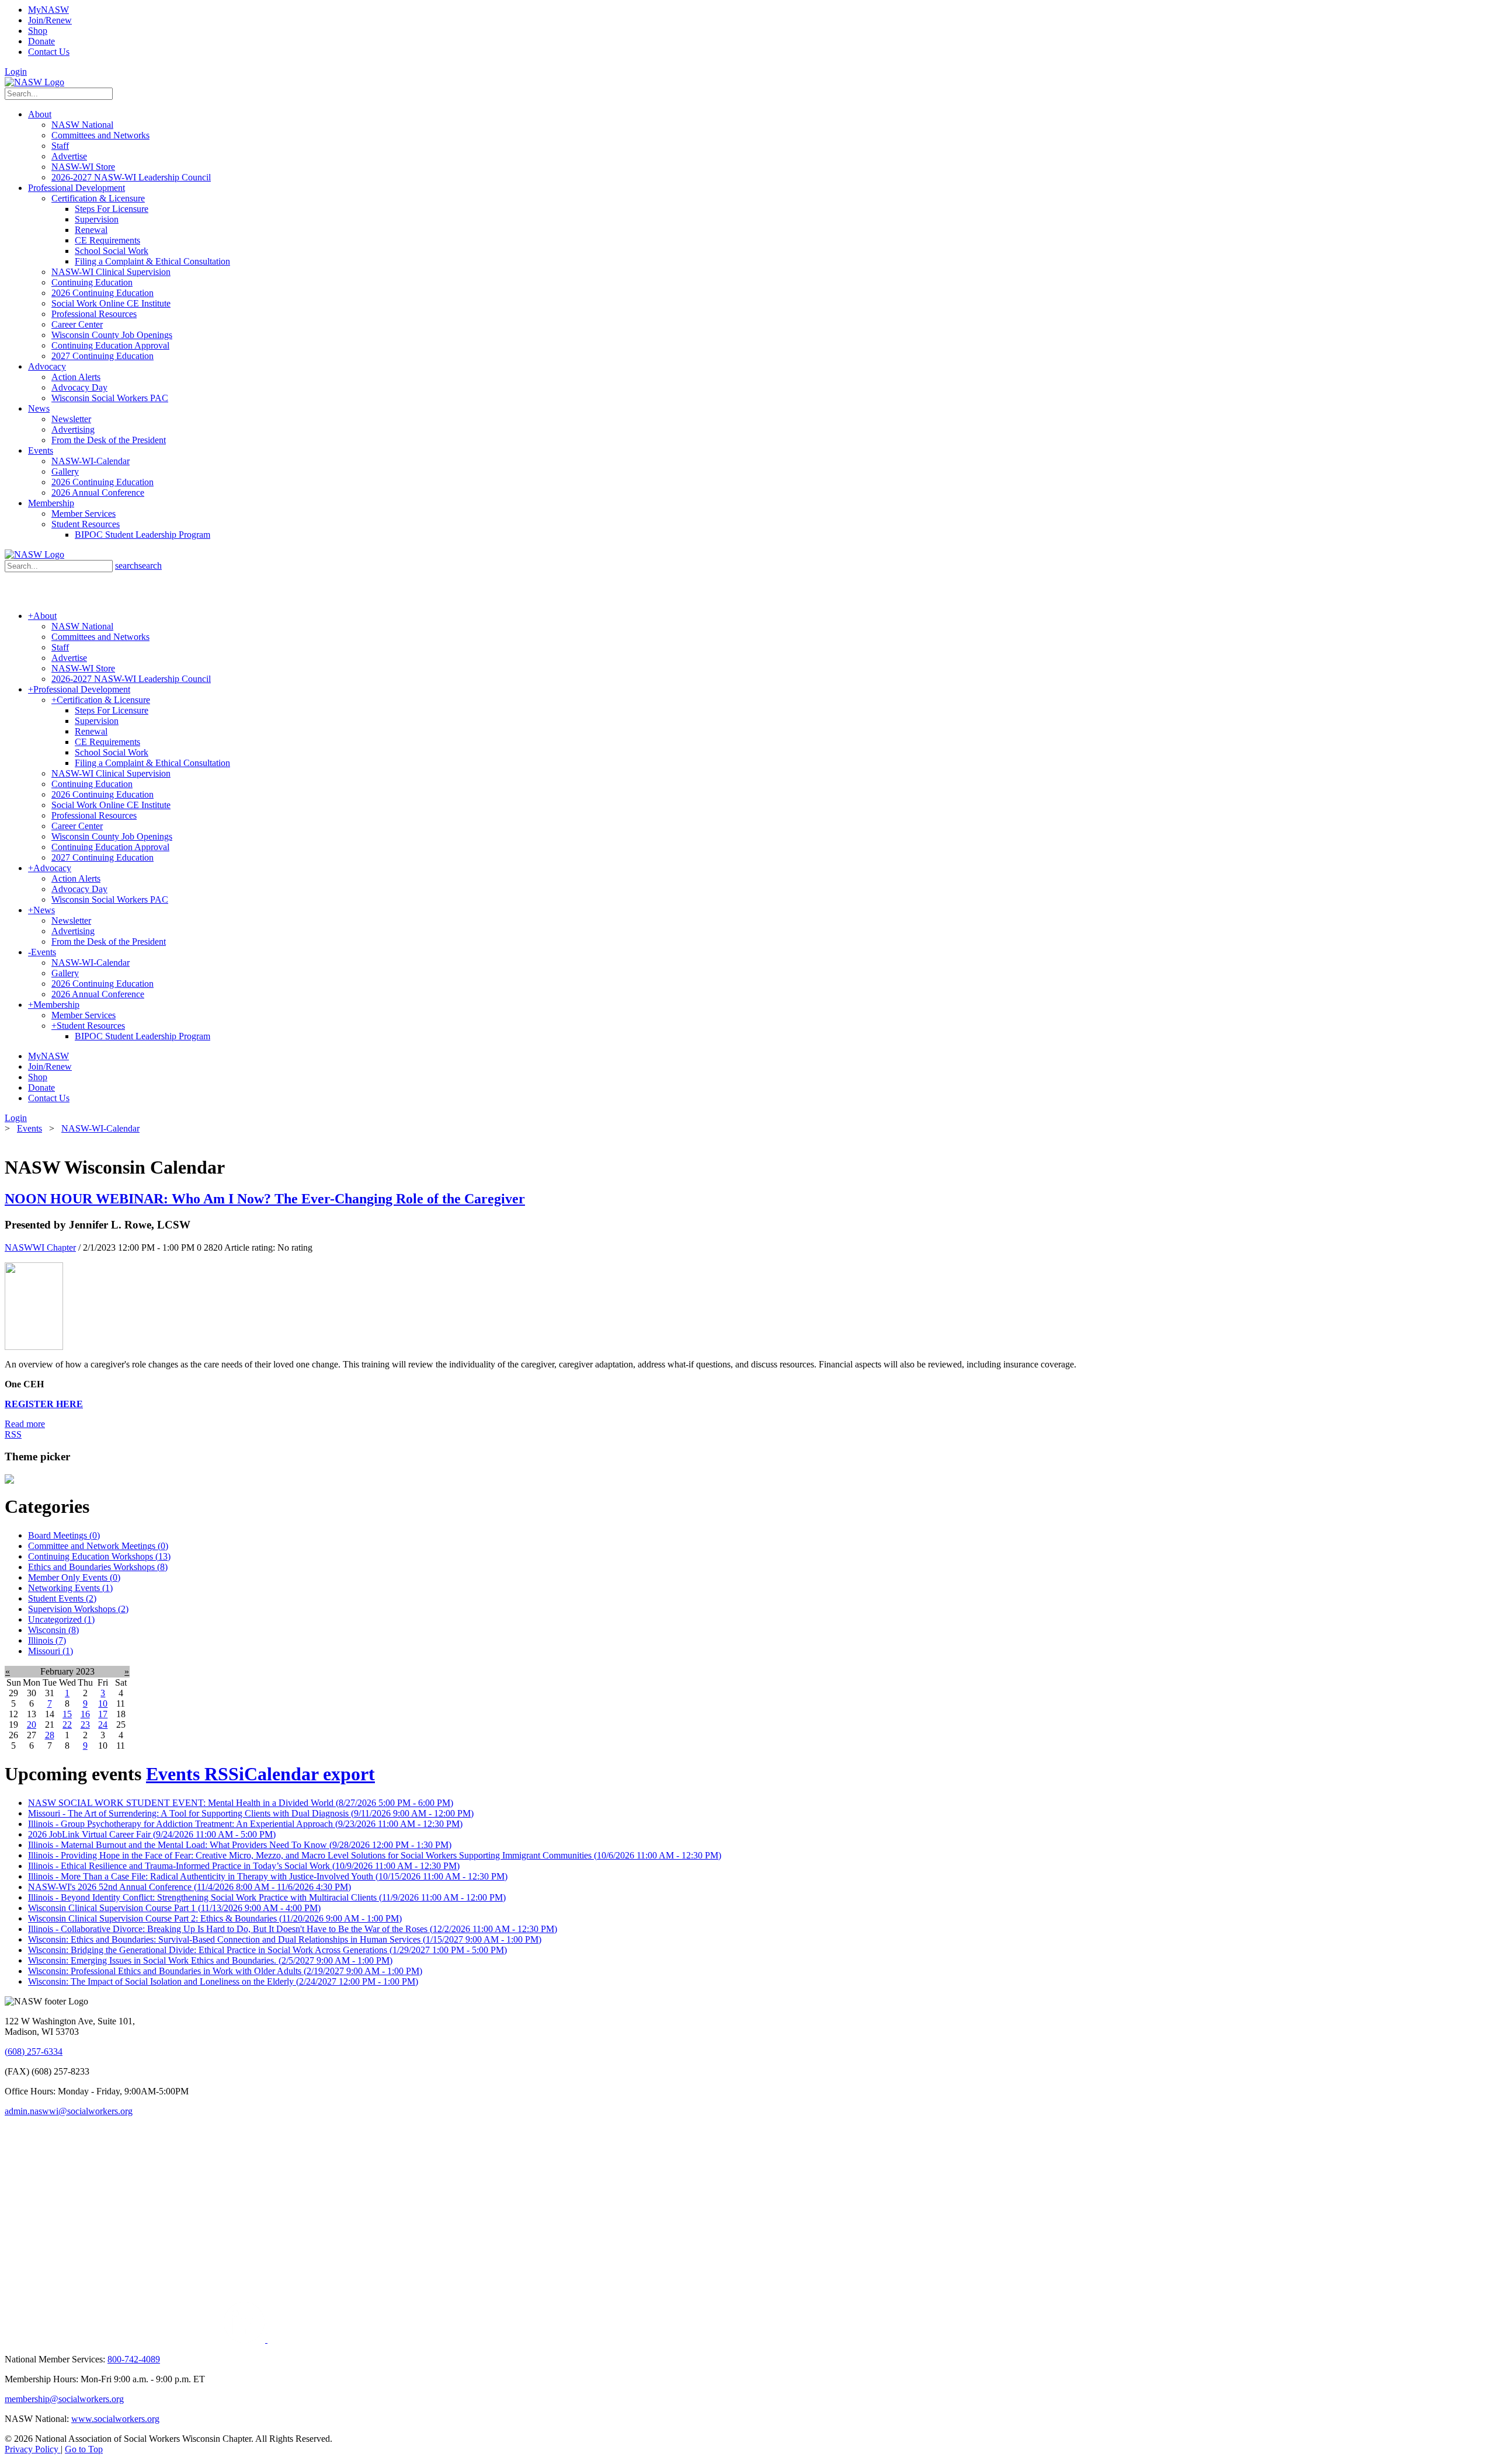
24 (103, 1725)
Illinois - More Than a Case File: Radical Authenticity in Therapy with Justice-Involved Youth (268, 1876)
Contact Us (49, 52)
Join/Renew (50, 20)
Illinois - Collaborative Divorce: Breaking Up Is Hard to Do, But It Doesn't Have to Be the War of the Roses (293, 1929)
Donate (41, 41)
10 (103, 1703)
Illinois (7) (47, 1640)
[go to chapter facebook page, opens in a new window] (272, 2339)
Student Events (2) (62, 1598)
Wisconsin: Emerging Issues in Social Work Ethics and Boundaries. (210, 1960)
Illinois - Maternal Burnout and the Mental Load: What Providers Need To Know (240, 1845)
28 (50, 1735)
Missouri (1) (51, 1651)
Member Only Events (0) (74, 1577)
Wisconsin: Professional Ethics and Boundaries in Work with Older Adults (225, 1971)
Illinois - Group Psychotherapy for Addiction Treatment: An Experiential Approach (245, 1824)
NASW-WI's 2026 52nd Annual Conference (190, 1887)
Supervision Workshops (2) (78, 1609)
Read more (25, 1424)
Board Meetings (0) (64, 1535)
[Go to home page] (34, 82)
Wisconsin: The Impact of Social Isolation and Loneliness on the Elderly (223, 1981)
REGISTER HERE (44, 1404)
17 (103, 1714)
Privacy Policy (33, 2449)
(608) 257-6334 (34, 2051)
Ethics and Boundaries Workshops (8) (98, 1567)
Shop (38, 31)
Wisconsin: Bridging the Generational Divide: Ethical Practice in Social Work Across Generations (267, 1950)
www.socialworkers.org (115, 2419)
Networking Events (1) (70, 1588)
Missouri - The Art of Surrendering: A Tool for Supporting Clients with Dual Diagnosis (251, 1813)
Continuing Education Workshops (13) (99, 1556)
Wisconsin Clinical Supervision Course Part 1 (174, 1908)
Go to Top (84, 2449)
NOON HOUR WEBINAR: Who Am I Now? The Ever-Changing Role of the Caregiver (265, 1199)
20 (32, 1725)
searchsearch (138, 565)
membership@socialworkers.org (64, 2399)
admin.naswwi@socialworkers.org (69, 2111)
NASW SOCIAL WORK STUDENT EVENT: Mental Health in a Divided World (241, 1803)
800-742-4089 (134, 2359)
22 (67, 1725)
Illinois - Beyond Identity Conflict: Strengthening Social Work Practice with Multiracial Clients (267, 1897)
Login (16, 72)
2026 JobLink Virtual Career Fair (152, 1834)
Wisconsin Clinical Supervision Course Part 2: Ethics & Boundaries (215, 1918)
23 (85, 1725)
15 (67, 1714)
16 (85, 1714)
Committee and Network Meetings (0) (98, 1546)
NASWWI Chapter (40, 1247)
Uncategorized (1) (61, 1619)
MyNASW (48, 10)
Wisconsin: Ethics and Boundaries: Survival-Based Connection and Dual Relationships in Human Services (285, 1939)
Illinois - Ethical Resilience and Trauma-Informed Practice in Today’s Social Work (244, 1866)
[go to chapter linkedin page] (246, 2339)
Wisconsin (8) (53, 1630)
